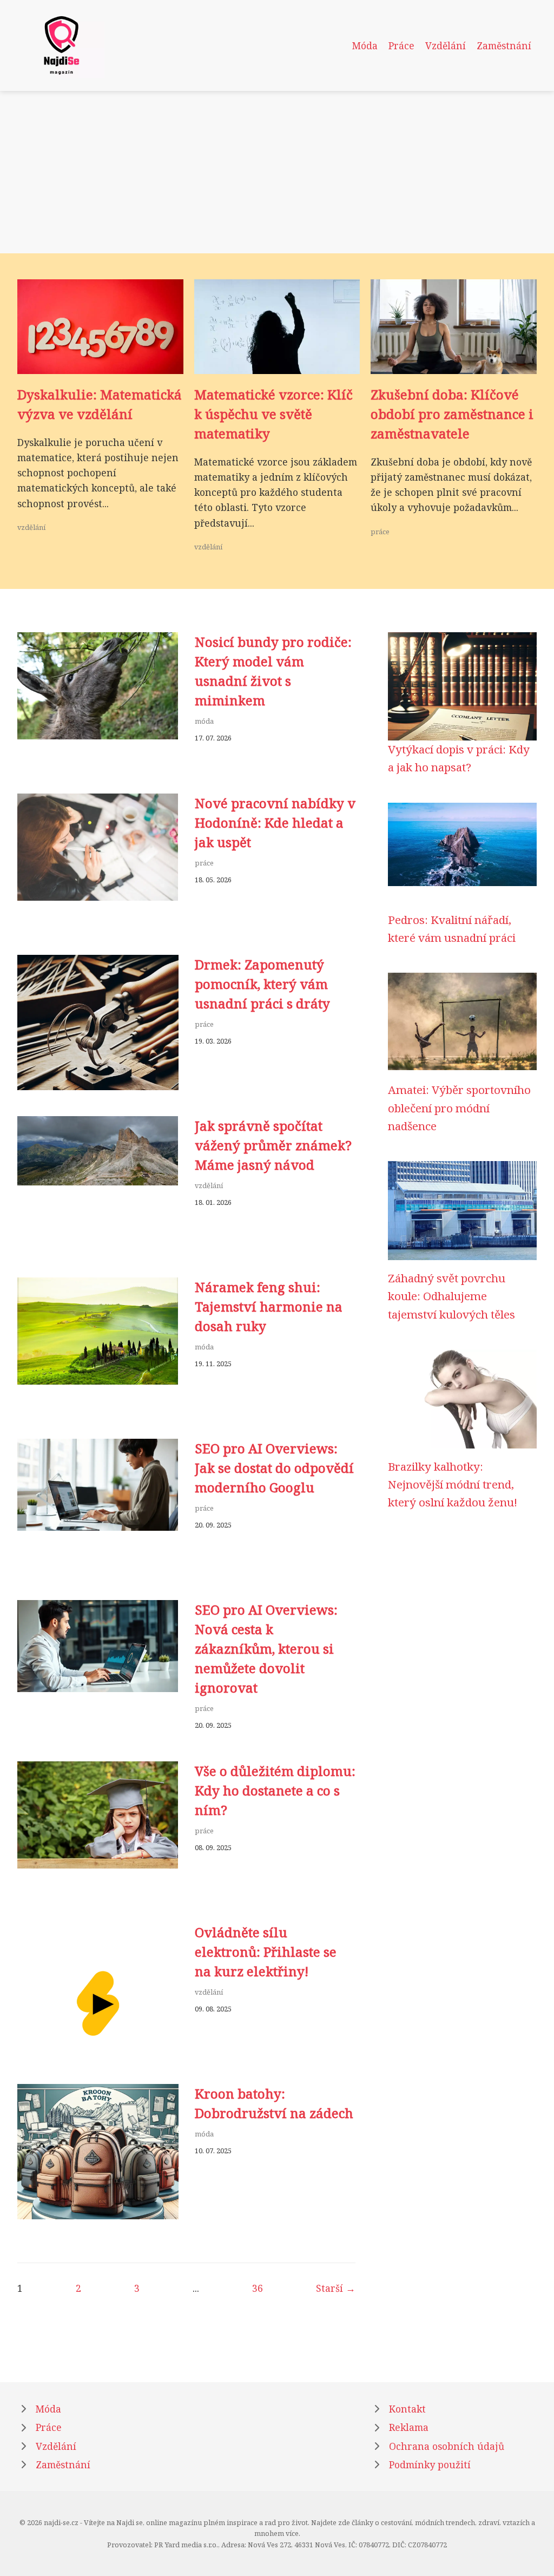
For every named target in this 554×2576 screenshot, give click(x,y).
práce (380, 532)
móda (204, 721)
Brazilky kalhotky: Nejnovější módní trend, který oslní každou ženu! (453, 1484)
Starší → (336, 2288)
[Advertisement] (277, 172)
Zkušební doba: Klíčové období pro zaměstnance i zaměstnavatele (452, 414)
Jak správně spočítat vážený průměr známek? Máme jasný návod (273, 1145)
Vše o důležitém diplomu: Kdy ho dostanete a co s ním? (275, 1790)
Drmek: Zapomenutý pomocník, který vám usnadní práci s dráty (262, 984)
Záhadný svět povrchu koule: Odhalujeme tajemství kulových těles (451, 1296)
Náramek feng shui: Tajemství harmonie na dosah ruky (269, 1306)
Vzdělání (446, 45)
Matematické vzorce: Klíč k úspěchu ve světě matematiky (273, 414)
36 (258, 2288)
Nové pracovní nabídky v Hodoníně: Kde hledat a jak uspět (275, 822)
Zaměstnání (504, 45)
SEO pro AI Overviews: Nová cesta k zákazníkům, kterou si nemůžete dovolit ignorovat (266, 1648)
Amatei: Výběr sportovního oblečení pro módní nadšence (459, 1108)
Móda (365, 45)
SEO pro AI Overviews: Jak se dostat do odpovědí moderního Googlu (274, 1468)
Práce (401, 45)
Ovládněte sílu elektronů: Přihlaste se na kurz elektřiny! (266, 1952)
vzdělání (31, 527)
